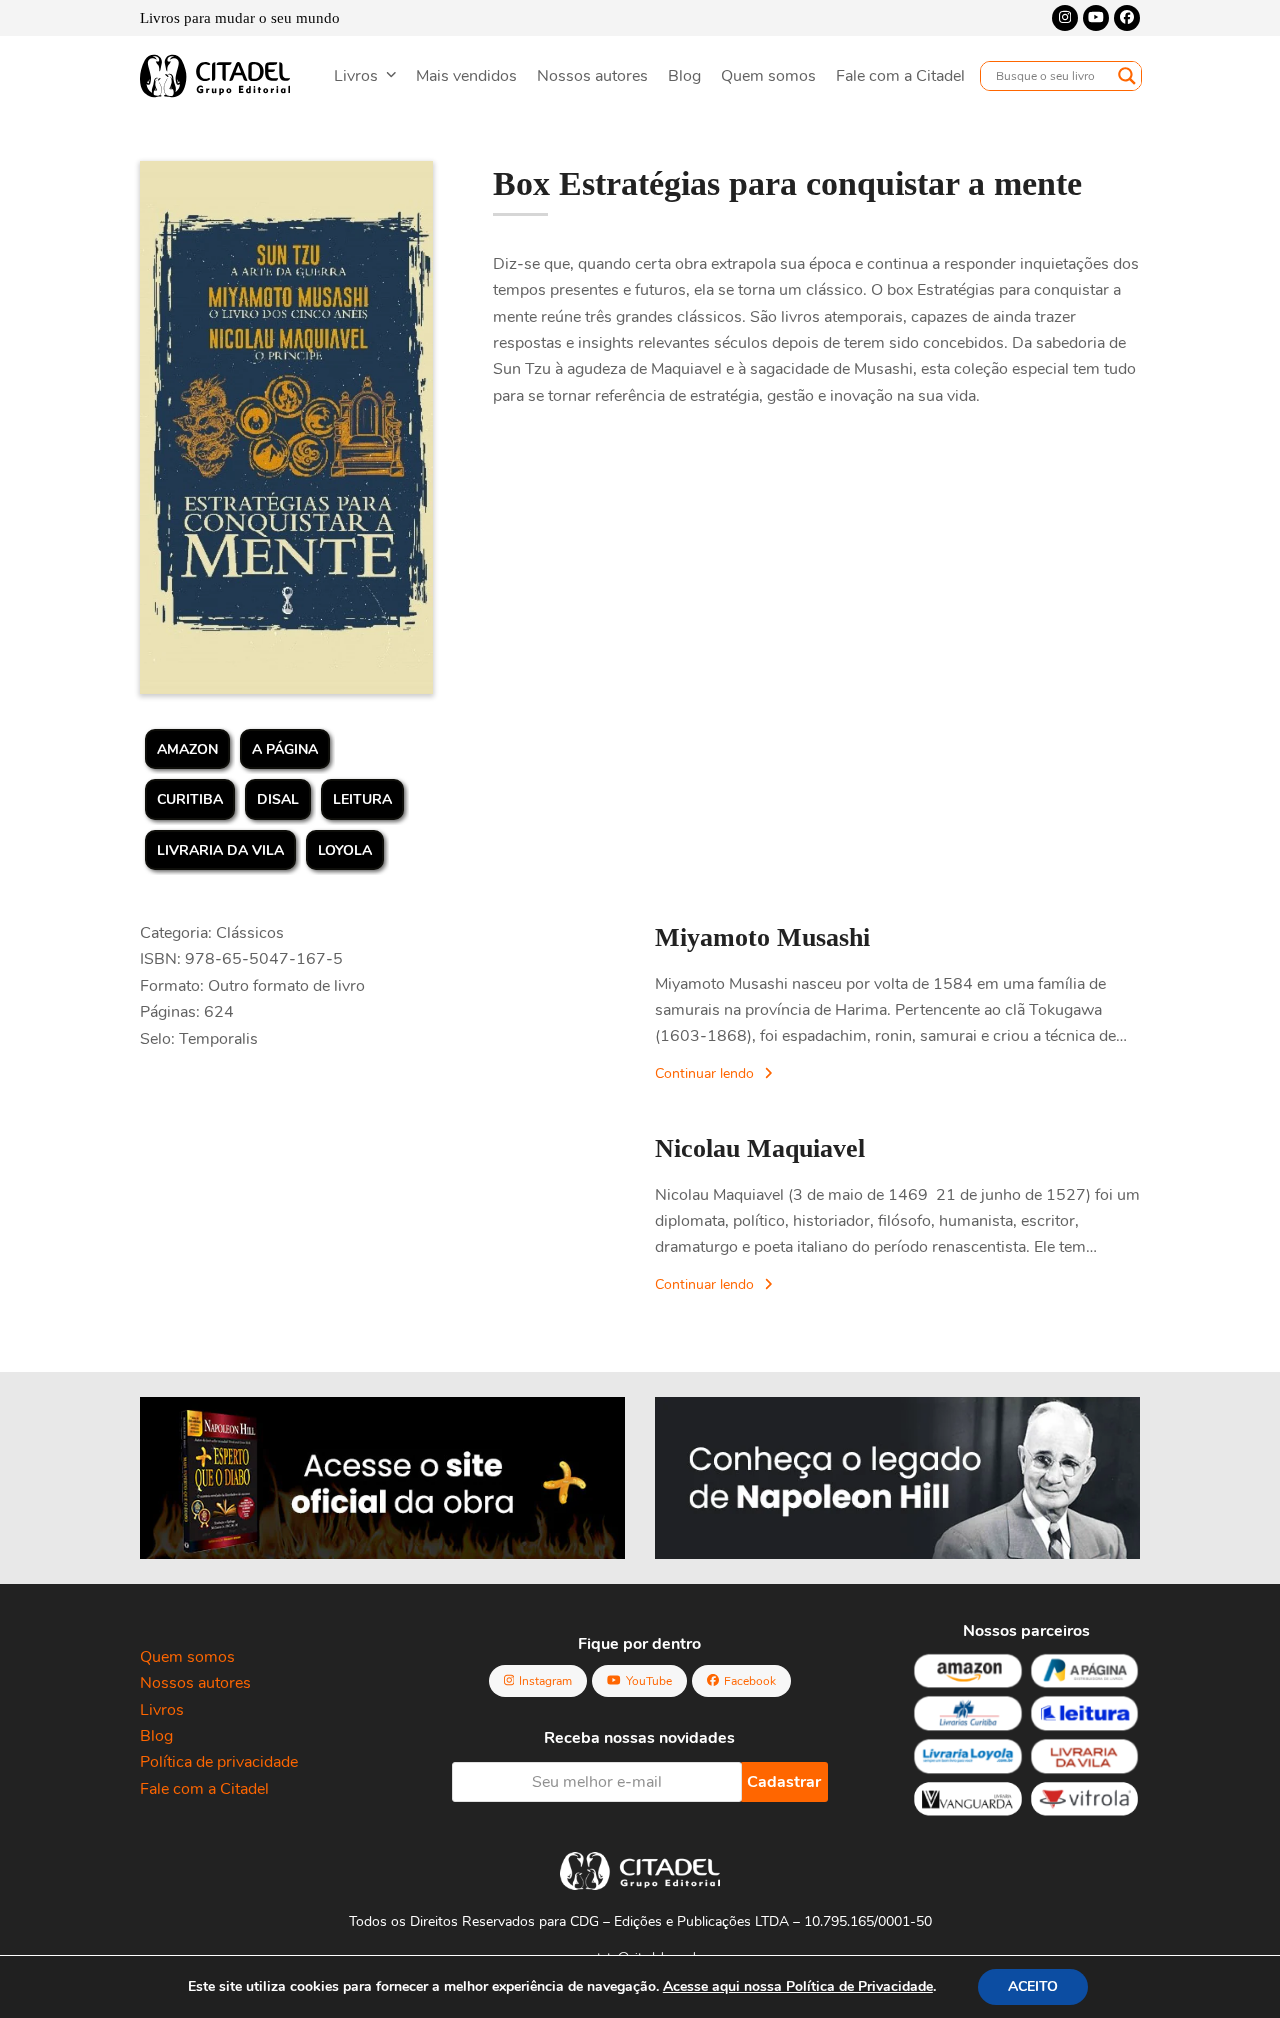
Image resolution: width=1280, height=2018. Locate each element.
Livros (162, 1710)
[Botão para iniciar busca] (1127, 76)
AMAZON (187, 749)
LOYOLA (345, 850)
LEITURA (362, 799)
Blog (156, 1736)
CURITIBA (190, 799)
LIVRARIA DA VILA (220, 850)
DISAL (278, 799)
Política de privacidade (219, 1762)
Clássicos (250, 933)
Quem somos (187, 1657)
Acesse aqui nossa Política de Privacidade (798, 1986)
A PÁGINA (285, 749)
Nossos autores (195, 1683)
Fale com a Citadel (204, 1789)
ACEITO (1033, 1986)
